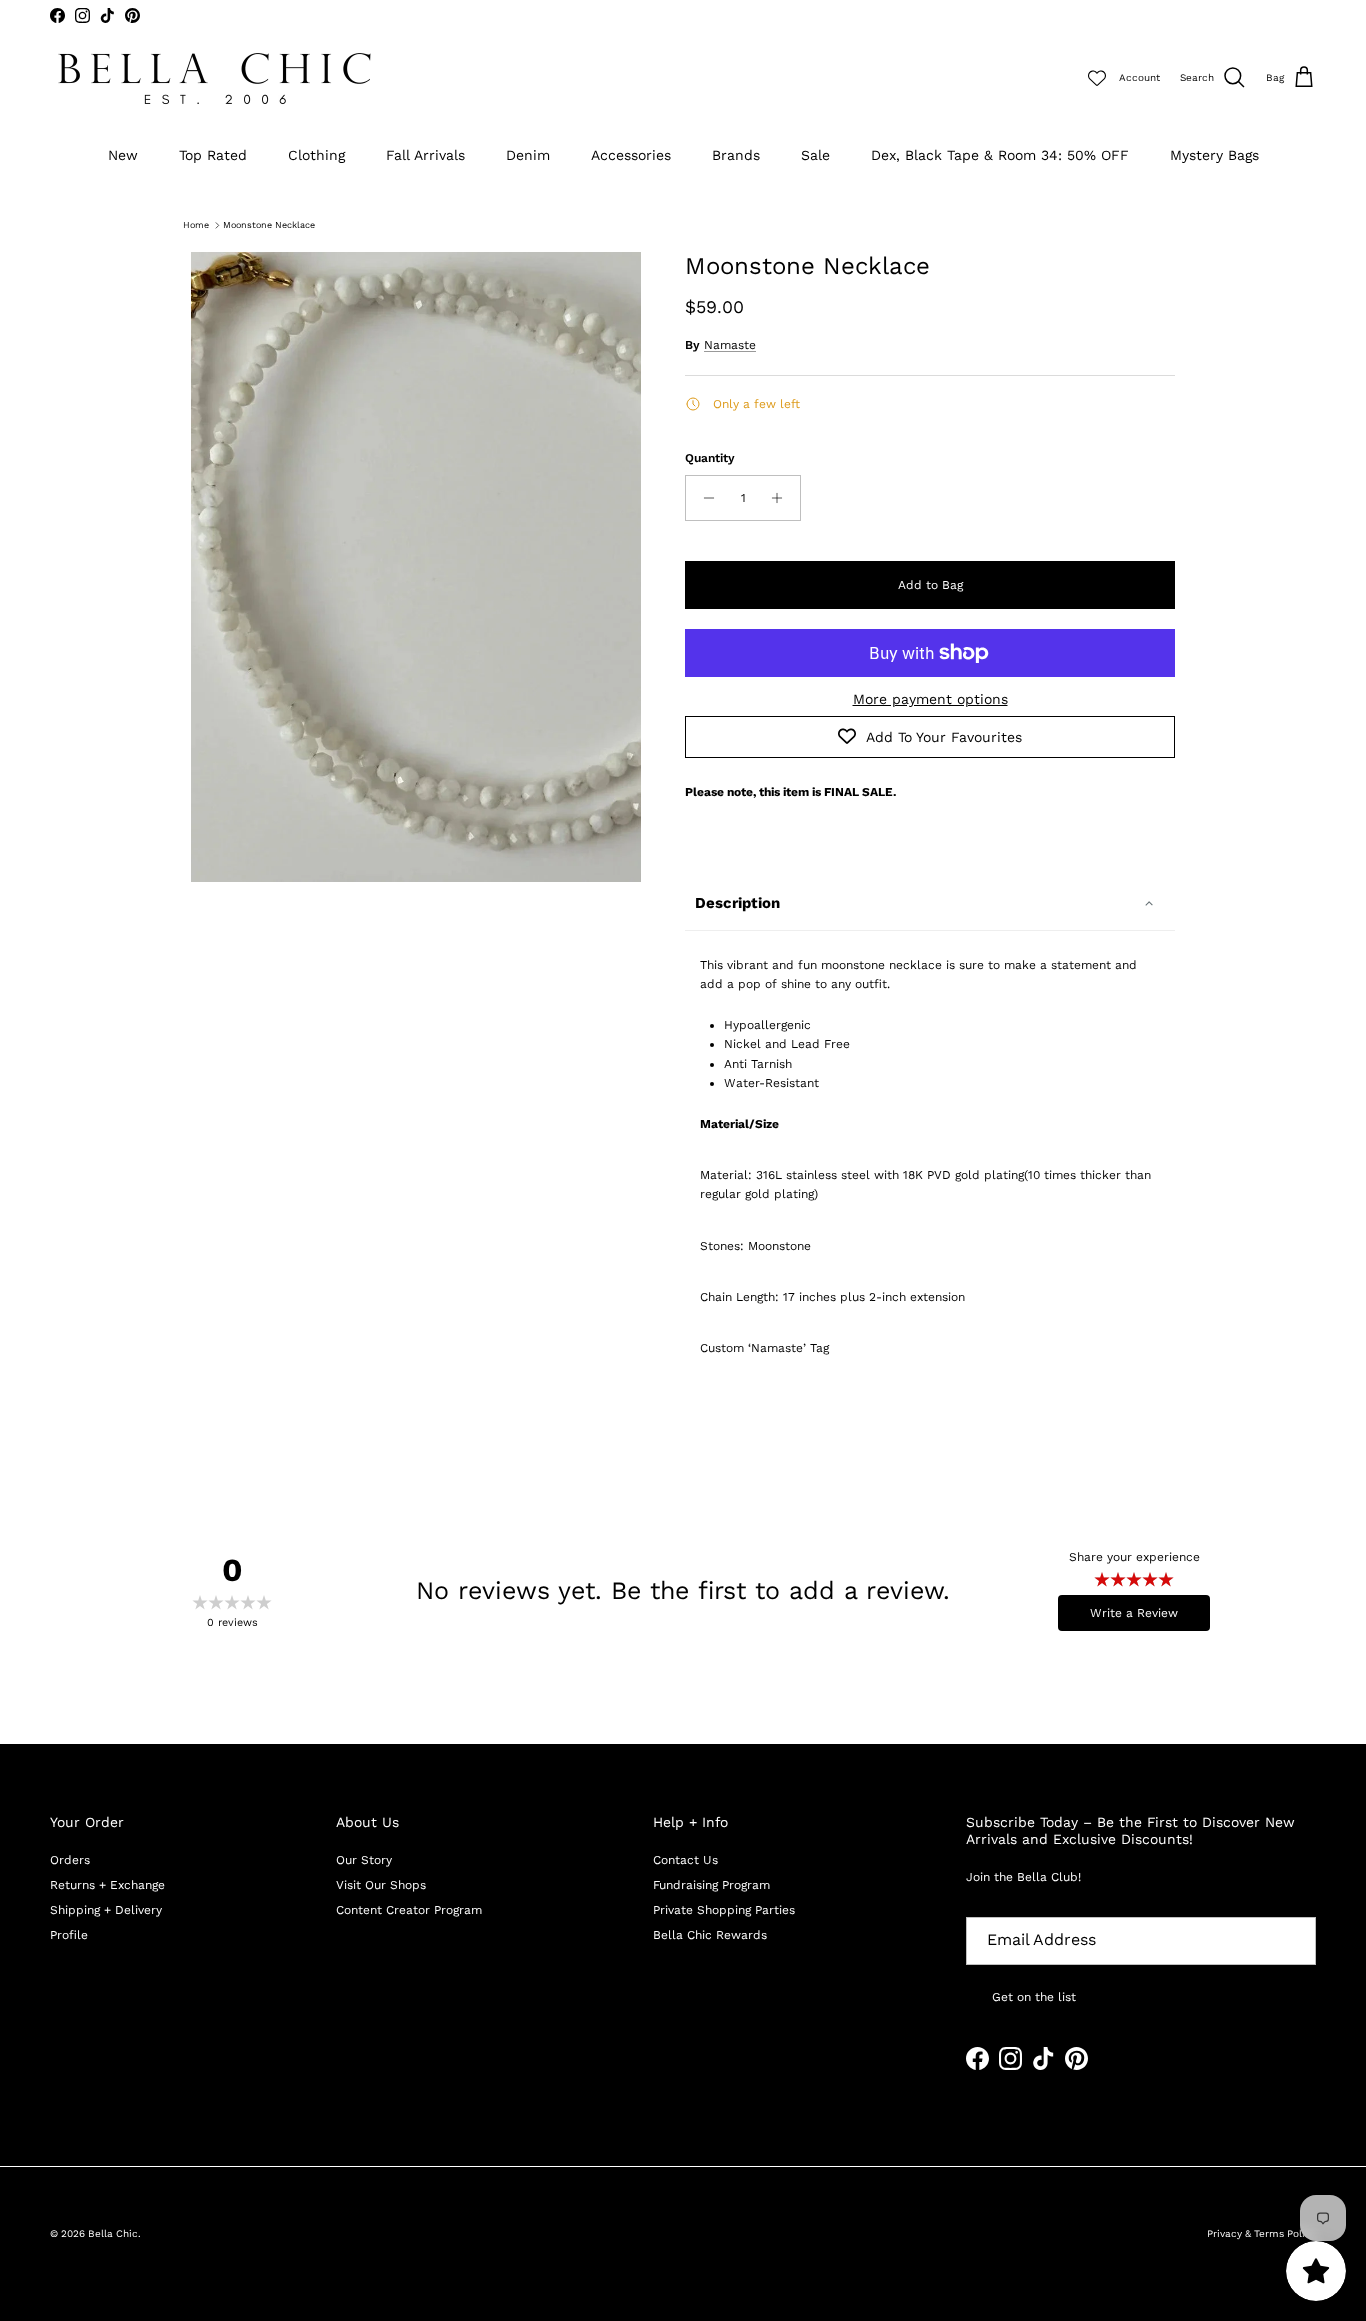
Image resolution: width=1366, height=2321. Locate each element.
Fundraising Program (711, 1885)
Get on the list (1034, 1997)
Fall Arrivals (425, 155)
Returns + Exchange (107, 1885)
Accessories (631, 155)
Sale (815, 155)
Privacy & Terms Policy (1261, 2233)
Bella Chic (113, 2233)
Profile (69, 1935)
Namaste (730, 345)
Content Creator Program (409, 1910)
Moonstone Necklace (269, 225)
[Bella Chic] (215, 78)
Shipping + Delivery (106, 1910)
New (123, 155)
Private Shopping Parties (724, 1910)
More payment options (930, 699)
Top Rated (213, 155)
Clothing (316, 155)
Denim (528, 155)
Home (196, 225)
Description (737, 903)
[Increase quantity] (782, 498)
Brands (736, 155)
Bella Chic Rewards (710, 1935)
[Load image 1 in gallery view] (416, 567)
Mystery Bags (1214, 155)
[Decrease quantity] (703, 498)
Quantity (710, 458)
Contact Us (685, 1860)
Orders (70, 1860)
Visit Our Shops (381, 1885)
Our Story (364, 1860)
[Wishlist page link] (1097, 78)
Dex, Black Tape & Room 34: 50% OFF (1000, 155)
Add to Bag (930, 585)
